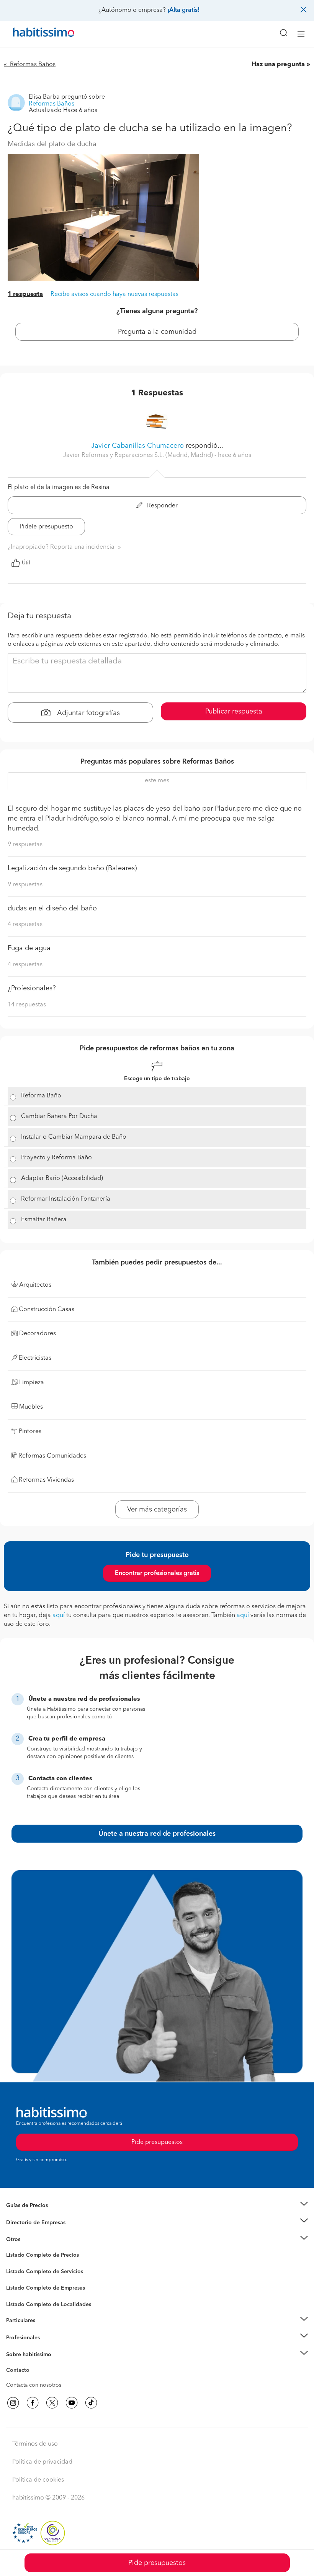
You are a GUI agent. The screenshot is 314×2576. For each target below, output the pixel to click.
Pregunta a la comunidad (157, 332)
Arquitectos (20, 2301)
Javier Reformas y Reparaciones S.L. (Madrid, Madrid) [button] (139, 455)
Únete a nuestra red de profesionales (157, 1834)
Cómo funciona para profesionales (49, 2347)
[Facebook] (33, 2403)
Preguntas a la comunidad (38, 2256)
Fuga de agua (29, 948)
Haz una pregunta (278, 65)
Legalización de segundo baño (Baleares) (72, 868)
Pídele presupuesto (46, 527)
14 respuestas (27, 1005)
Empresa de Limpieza (32, 2240)
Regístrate (18, 2337)
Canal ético (20, 2371)
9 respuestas (25, 845)
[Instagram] (13, 2403)
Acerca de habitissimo (33, 2364)
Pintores (16, 2278)
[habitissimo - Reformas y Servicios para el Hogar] (35, 34)
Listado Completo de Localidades (49, 2305)
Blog (12, 2249)
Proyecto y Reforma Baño (56, 1158)
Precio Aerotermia (28, 2222)
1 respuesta (25, 294)
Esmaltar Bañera (44, 1220)
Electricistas (20, 2285)
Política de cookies (38, 2480)
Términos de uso (35, 2444)
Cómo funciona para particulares (46, 2330)
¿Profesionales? (32, 988)
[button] (157, 2206)
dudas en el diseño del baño (52, 909)
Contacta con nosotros (34, 2385)
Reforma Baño (41, 1096)
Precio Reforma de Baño (36, 2215)
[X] (52, 2403)
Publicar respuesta (234, 712)
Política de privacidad (42, 2462)
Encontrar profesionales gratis (157, 1573)
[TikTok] (91, 2403)
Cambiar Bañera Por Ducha (59, 1117)
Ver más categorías (157, 1510)
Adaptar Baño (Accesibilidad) (62, 1178)
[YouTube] (72, 2403)
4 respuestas (25, 925)
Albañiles (18, 2293)
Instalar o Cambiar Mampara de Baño (74, 1137)
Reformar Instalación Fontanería (66, 1199)
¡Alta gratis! (183, 10)
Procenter (18, 2272)
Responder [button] (162, 506)
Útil (26, 563)
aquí (59, 1615)
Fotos (13, 2264)
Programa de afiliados (33, 2379)
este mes (157, 781)
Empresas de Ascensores (37, 2232)
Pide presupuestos (157, 2563)
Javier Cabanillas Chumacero (137, 446)
